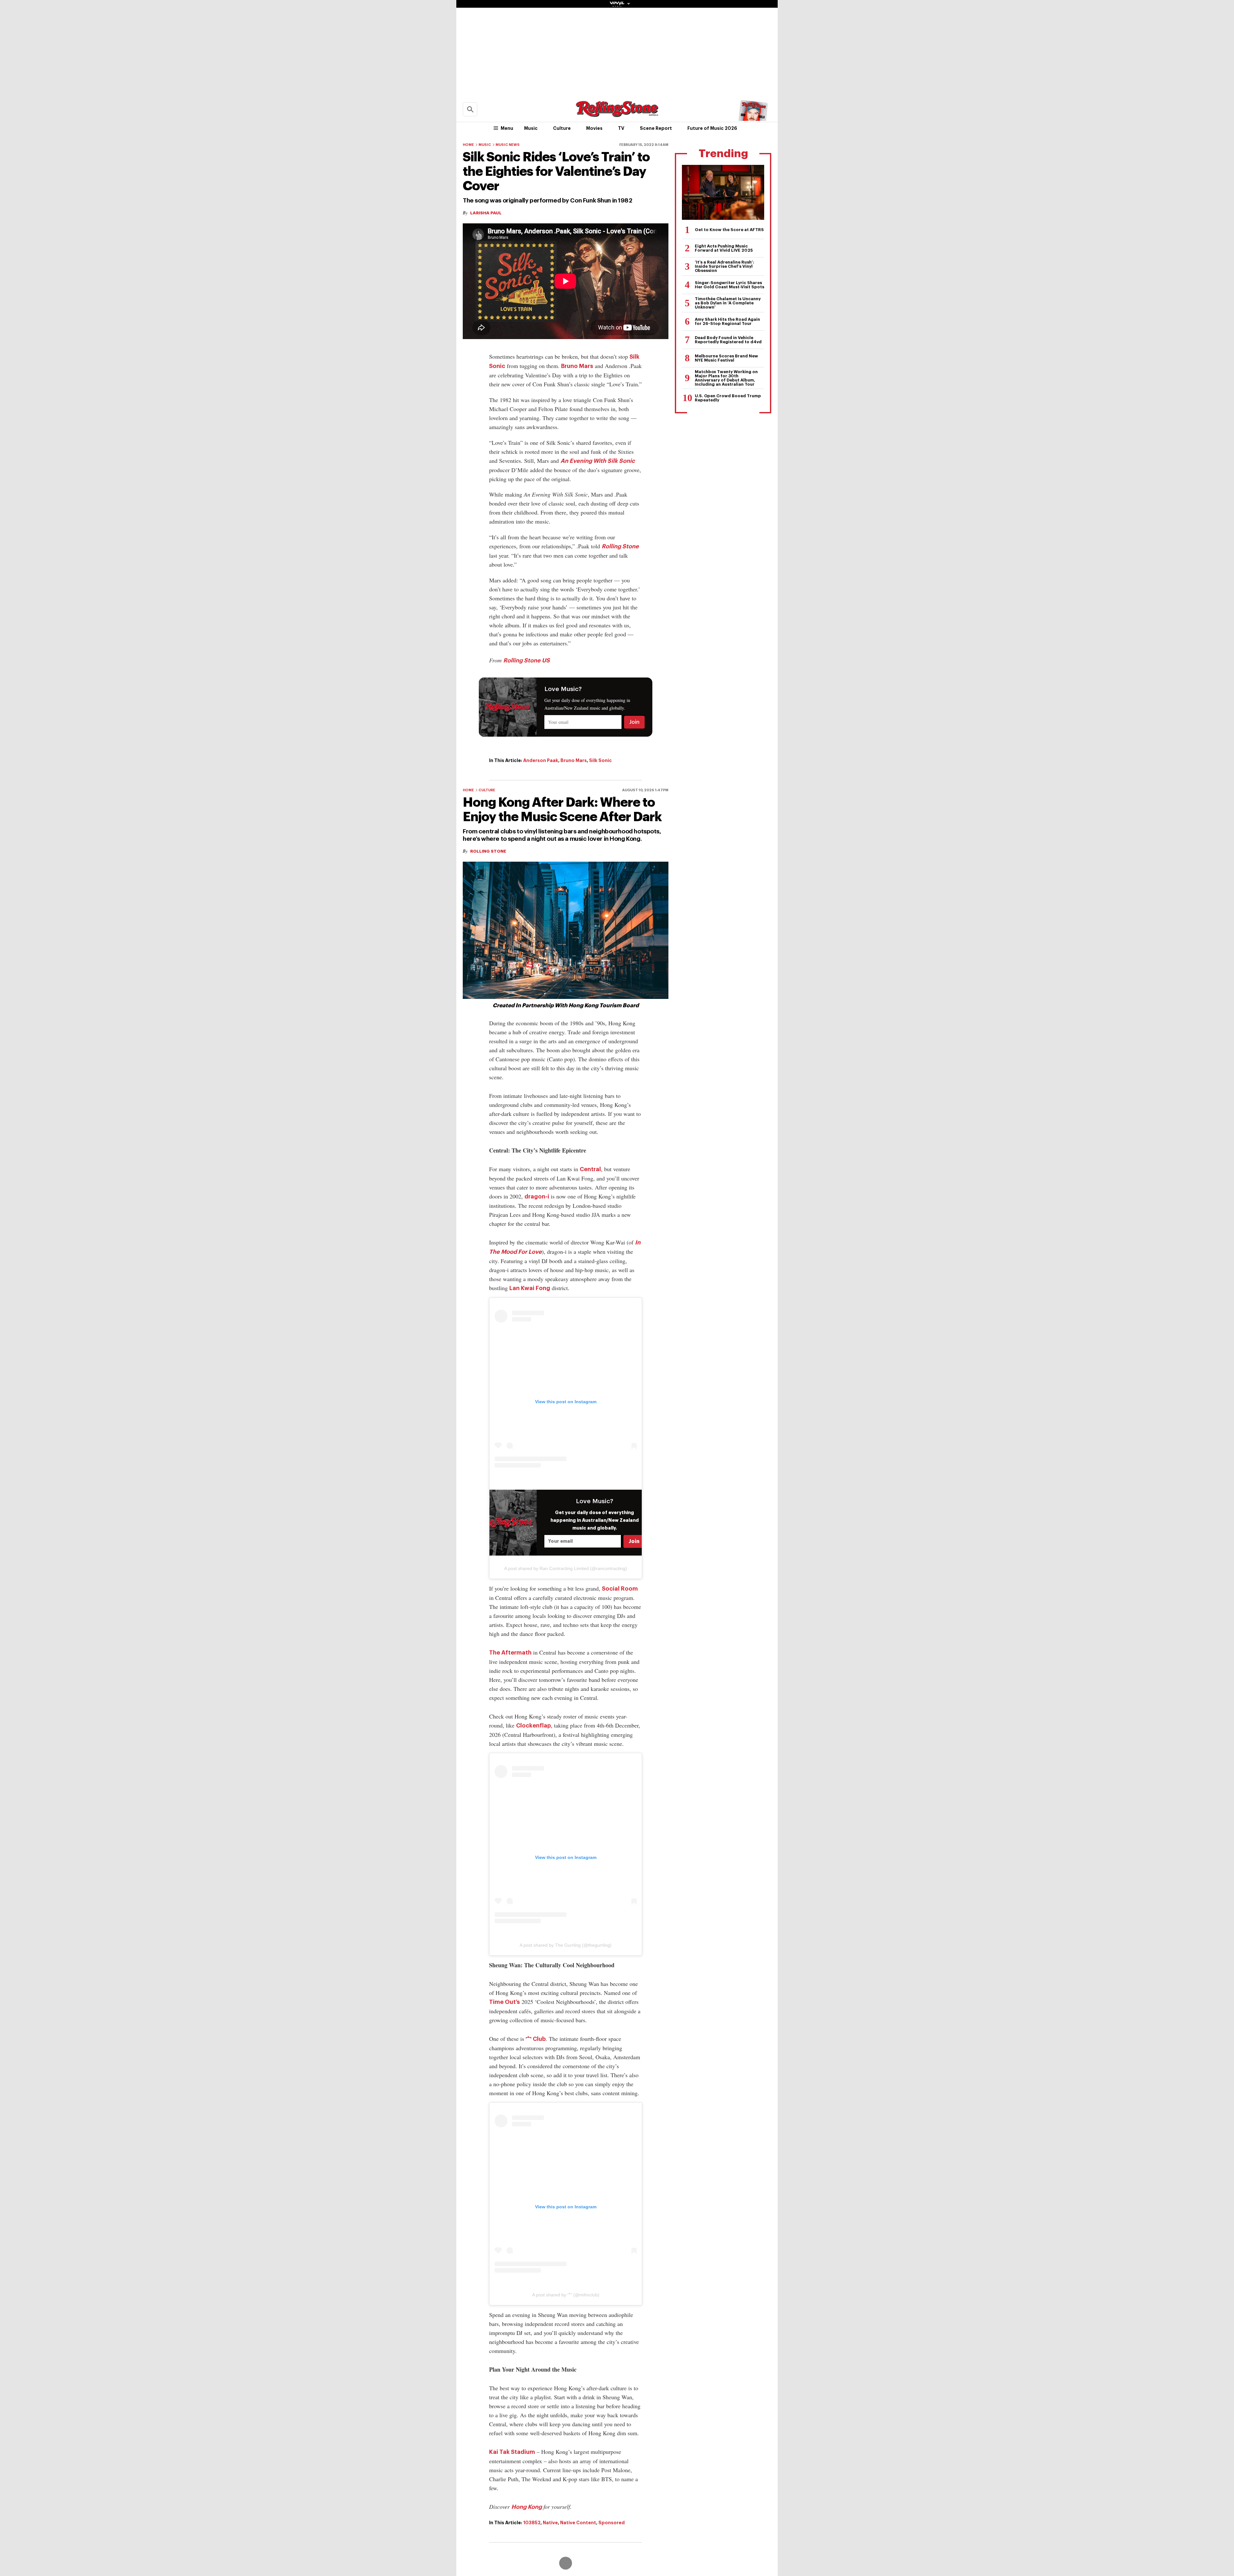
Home (468, 145)
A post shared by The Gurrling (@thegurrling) (566, 1945)
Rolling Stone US (527, 660)
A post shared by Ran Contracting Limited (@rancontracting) (566, 1568)
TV (621, 128)
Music (531, 128)
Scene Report (656, 128)
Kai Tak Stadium (512, 2452)
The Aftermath (510, 1653)
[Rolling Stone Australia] (617, 114)
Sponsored (612, 2523)
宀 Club (536, 2039)
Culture (562, 128)
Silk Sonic (600, 760)
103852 (532, 2523)
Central (590, 1169)
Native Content (578, 2523)
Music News (508, 145)
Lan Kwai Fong (530, 1288)
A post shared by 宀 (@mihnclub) (566, 2295)
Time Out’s (505, 2002)
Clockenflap (533, 1726)
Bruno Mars (577, 366)
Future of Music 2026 (712, 128)
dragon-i (537, 1197)
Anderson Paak (541, 760)
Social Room (620, 1589)
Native (550, 2523)
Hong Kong (527, 2507)
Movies (594, 128)
